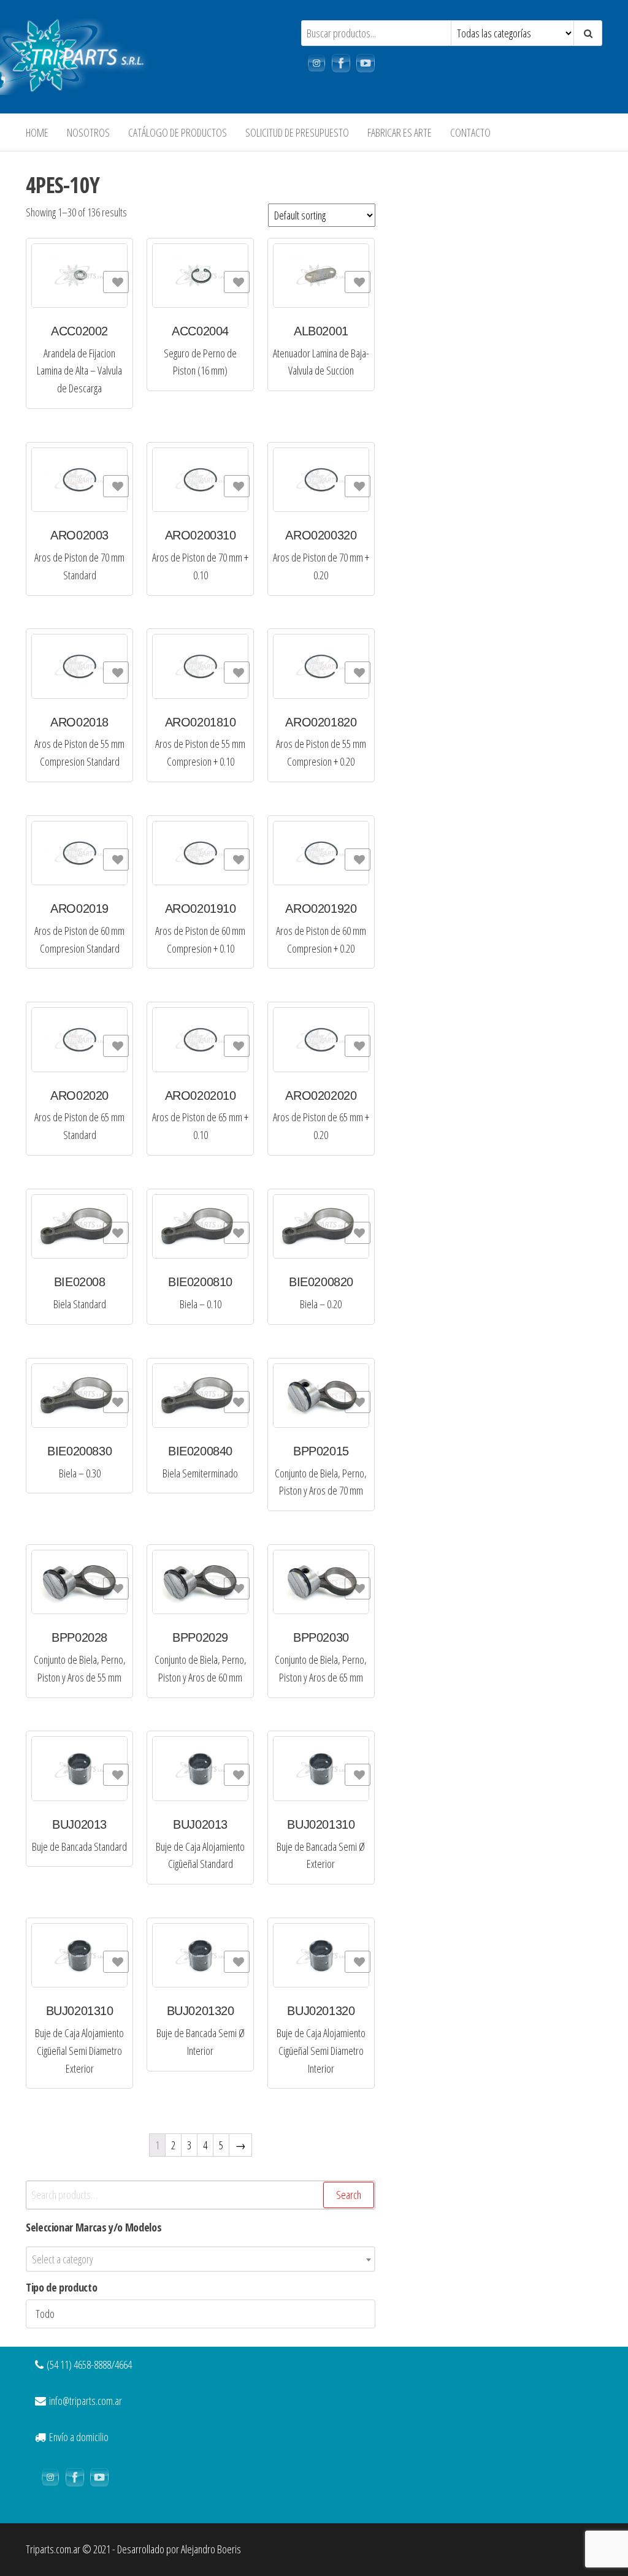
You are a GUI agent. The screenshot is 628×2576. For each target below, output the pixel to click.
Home (37, 132)
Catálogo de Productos (178, 132)
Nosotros (88, 132)
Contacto (470, 132)
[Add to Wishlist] (116, 282)
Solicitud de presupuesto (297, 132)
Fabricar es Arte (400, 132)
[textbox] (201, 2259)
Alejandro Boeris (211, 2549)
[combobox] (201, 2259)
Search (349, 2195)
